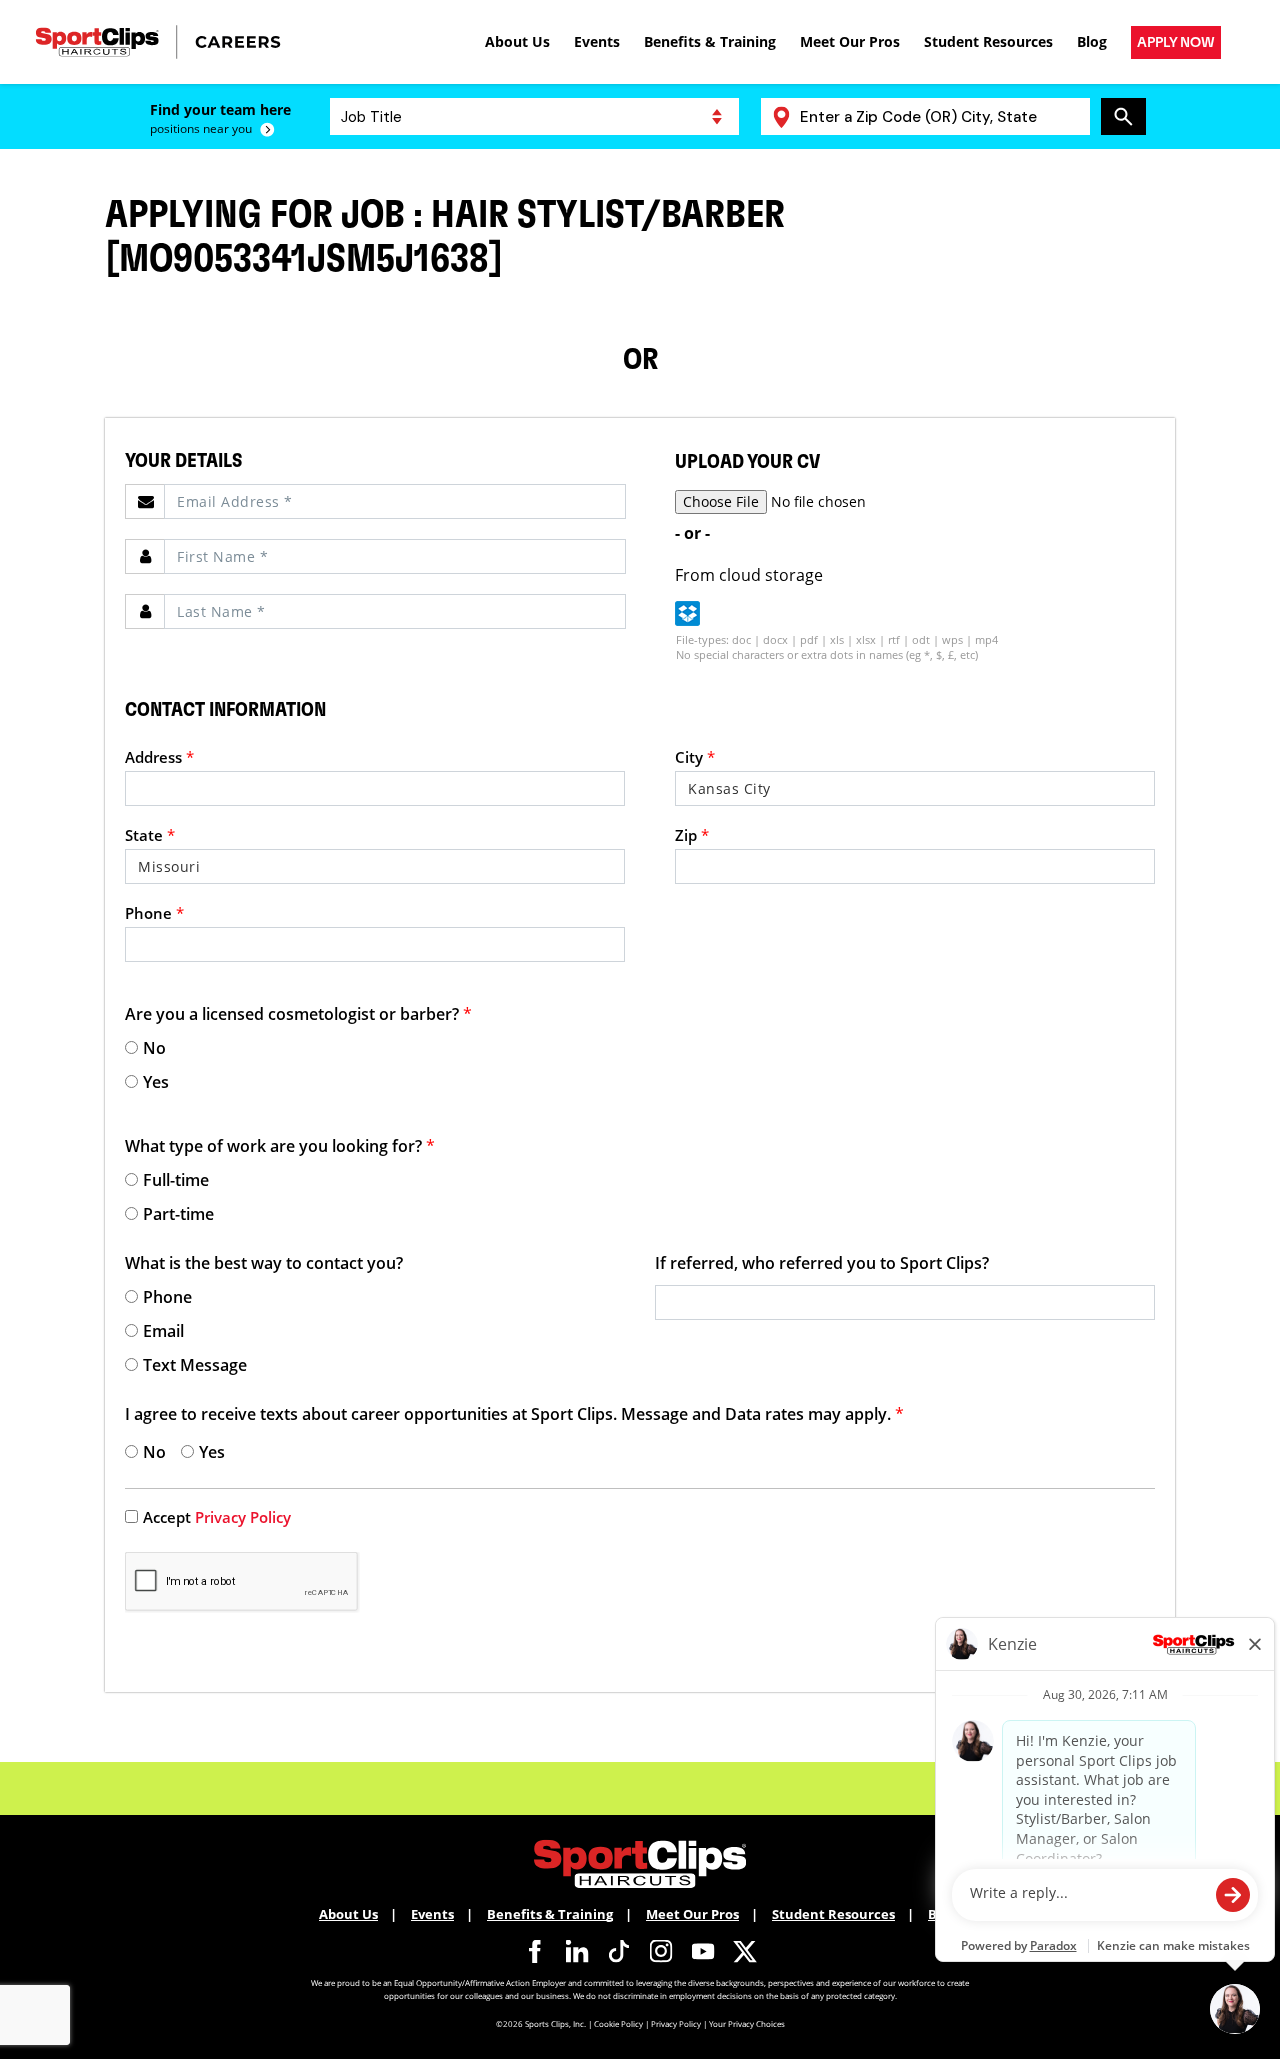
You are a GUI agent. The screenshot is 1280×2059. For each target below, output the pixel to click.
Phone (154, 913)
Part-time (178, 1214)
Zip (692, 835)
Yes (156, 1082)
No (154, 1048)
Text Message (195, 1365)
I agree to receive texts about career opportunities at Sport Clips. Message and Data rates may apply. (514, 1414)
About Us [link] (517, 41)
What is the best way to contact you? (264, 1263)
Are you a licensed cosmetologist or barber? (298, 1014)
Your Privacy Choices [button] (747, 2023)
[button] (687, 613)
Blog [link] (1092, 41)
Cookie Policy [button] (618, 2023)
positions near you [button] (201, 129)
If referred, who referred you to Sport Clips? (822, 1263)
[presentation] (534, 116)
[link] (1176, 42)
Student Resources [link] (988, 41)
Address (159, 757)
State (150, 835)
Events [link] (597, 41)
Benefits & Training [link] (710, 41)
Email (163, 1331)
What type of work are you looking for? (280, 1146)
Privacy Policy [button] (243, 1517)
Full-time (176, 1180)
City (695, 757)
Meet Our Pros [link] (850, 41)
